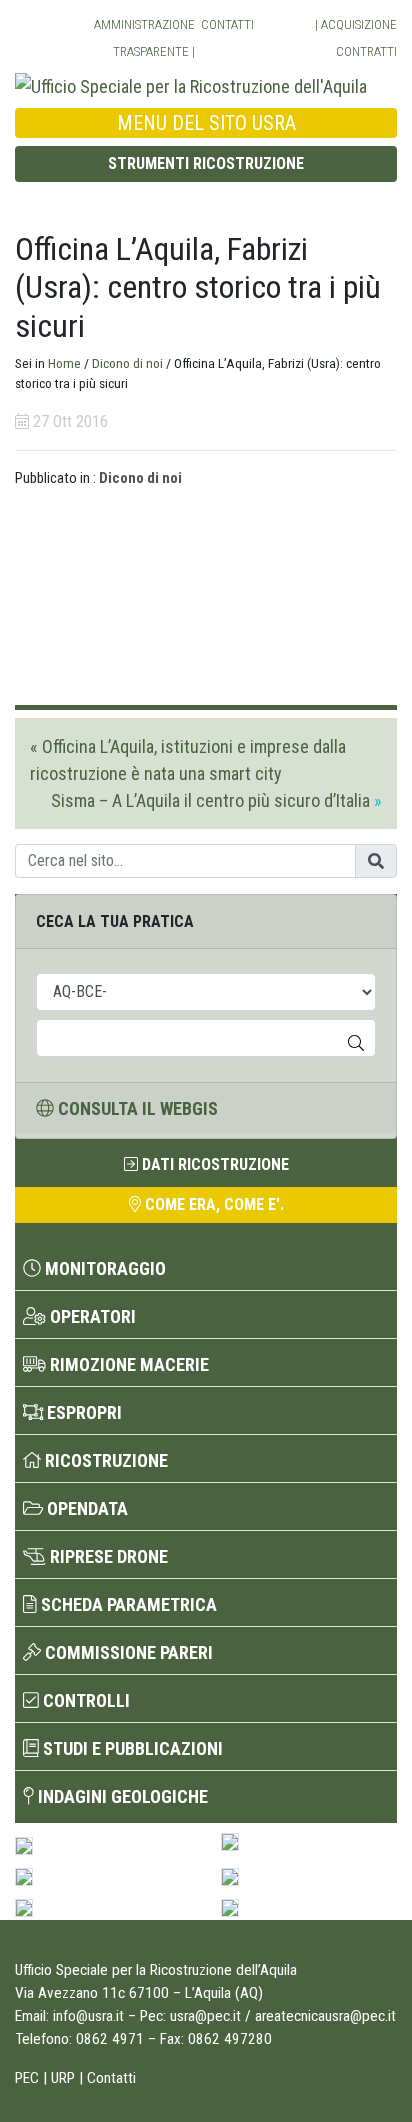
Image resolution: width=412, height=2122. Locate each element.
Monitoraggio (103, 1268)
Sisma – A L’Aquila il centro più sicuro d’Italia (210, 800)
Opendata (85, 1508)
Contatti (227, 24)
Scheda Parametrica (127, 1604)
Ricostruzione (104, 1460)
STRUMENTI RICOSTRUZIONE (206, 163)
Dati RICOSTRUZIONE (213, 1164)
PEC (27, 2078)
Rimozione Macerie (127, 1364)
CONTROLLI (84, 1700)
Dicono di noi (127, 363)
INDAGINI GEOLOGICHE (121, 1796)
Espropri (82, 1412)
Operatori (91, 1316)
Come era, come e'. (212, 1204)
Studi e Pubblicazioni (131, 1748)
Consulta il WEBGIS (136, 1108)
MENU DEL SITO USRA (206, 123)
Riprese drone (107, 1556)
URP (63, 2078)
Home (64, 363)
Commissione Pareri (127, 1652)
